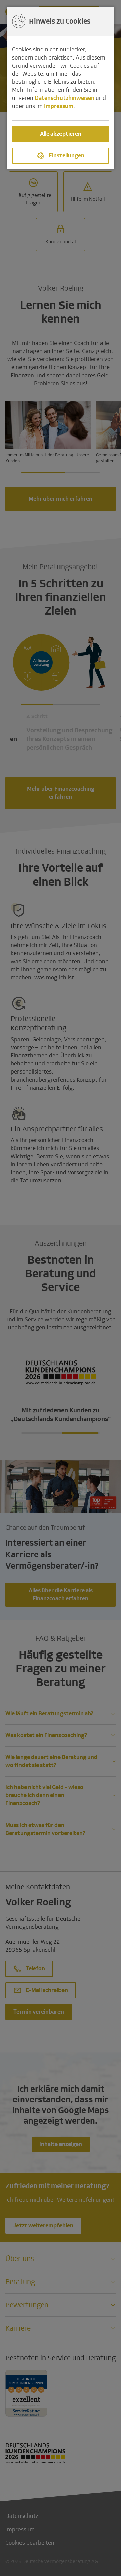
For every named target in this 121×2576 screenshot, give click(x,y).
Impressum (59, 106)
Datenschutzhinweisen (65, 98)
